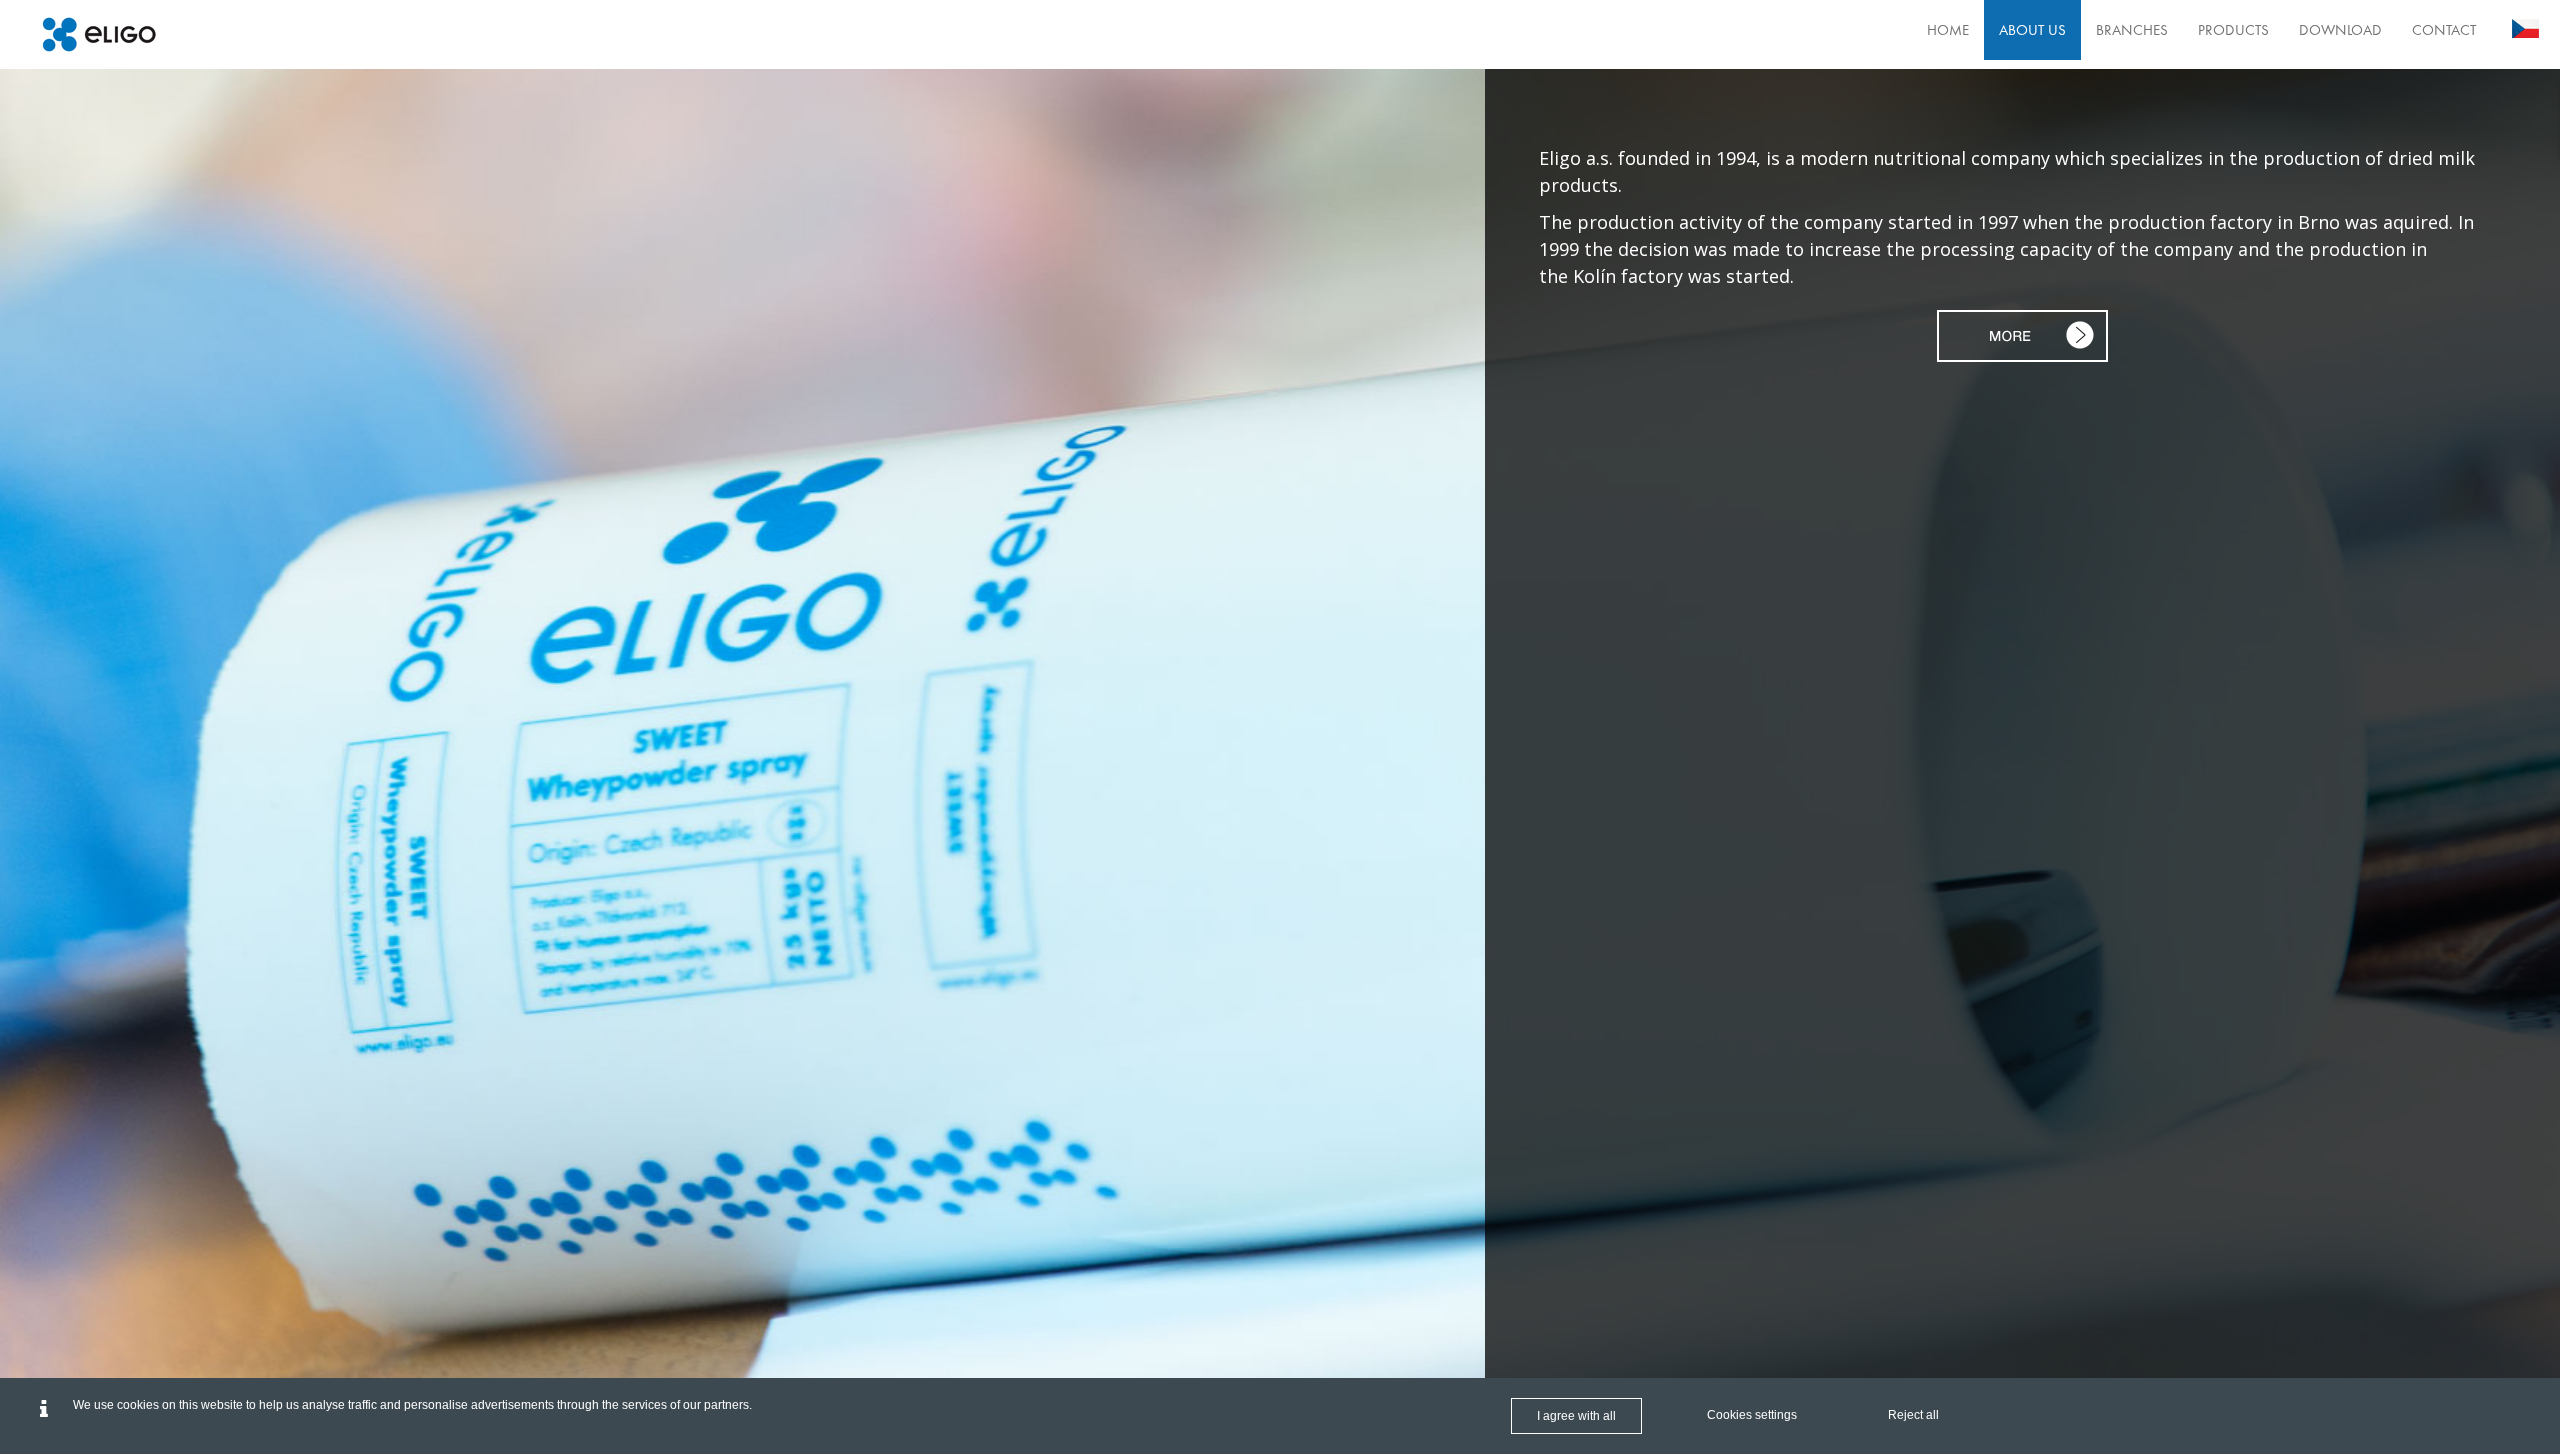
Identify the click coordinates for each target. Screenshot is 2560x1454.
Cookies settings (1752, 1415)
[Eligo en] (99, 34)
